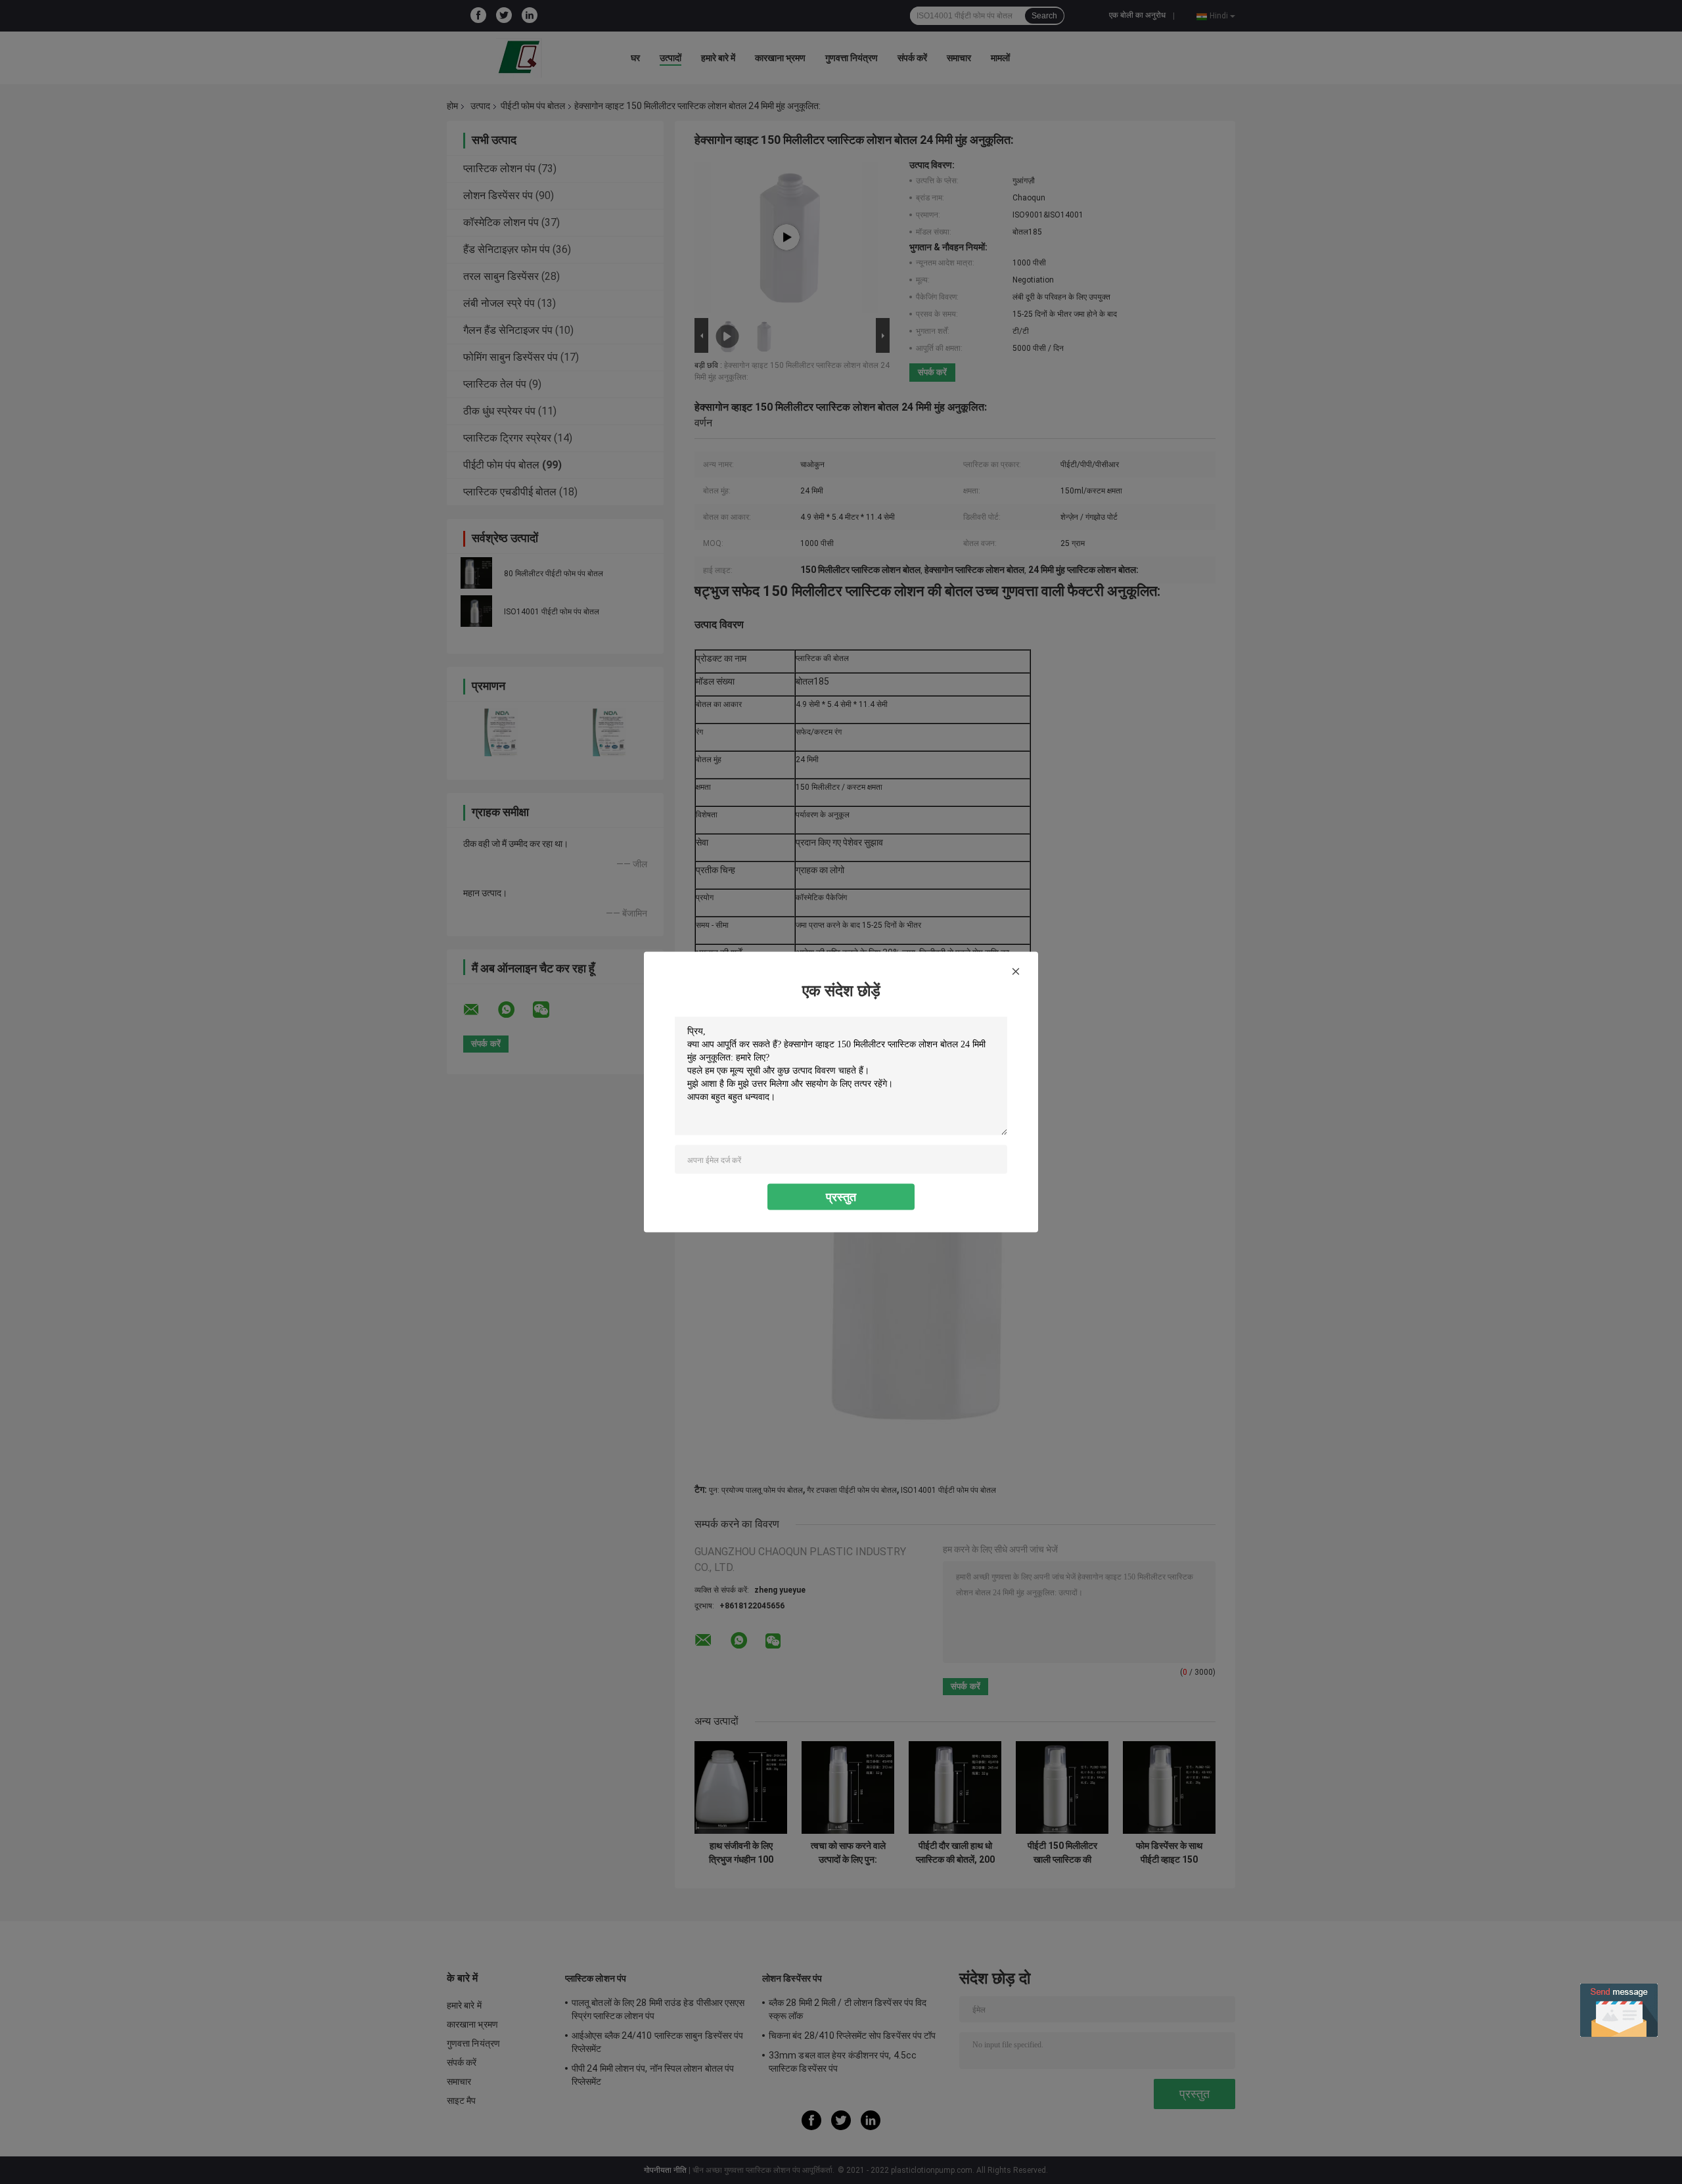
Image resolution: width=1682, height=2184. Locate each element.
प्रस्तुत (841, 1197)
